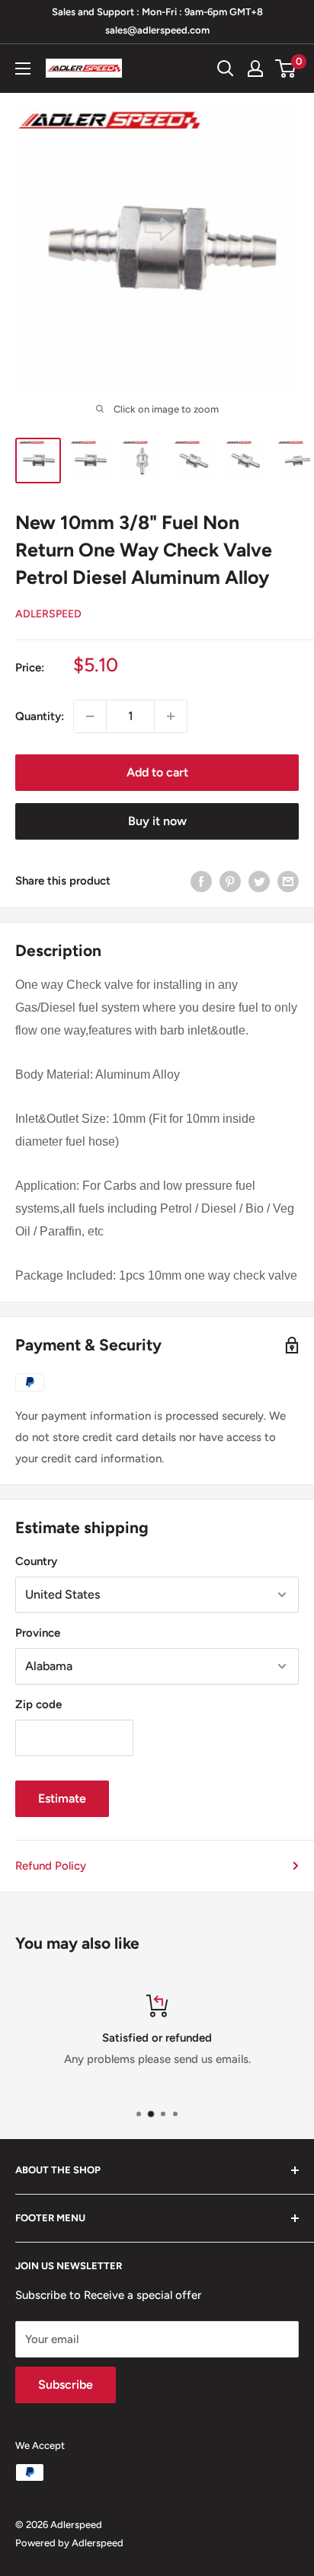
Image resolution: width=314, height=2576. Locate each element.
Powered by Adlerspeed (69, 2543)
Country (36, 1561)
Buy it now (157, 821)
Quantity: (40, 716)
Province (38, 1633)
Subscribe (66, 2385)
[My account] (255, 69)
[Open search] (226, 69)
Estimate (62, 1798)
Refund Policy (51, 1866)
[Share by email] (288, 881)
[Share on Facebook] (201, 881)
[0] (286, 69)
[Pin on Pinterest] (230, 881)
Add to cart (157, 772)
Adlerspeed (48, 614)
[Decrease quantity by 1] (90, 716)
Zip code (38, 1704)
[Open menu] (23, 69)
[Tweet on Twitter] (259, 881)
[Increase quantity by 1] (171, 716)
